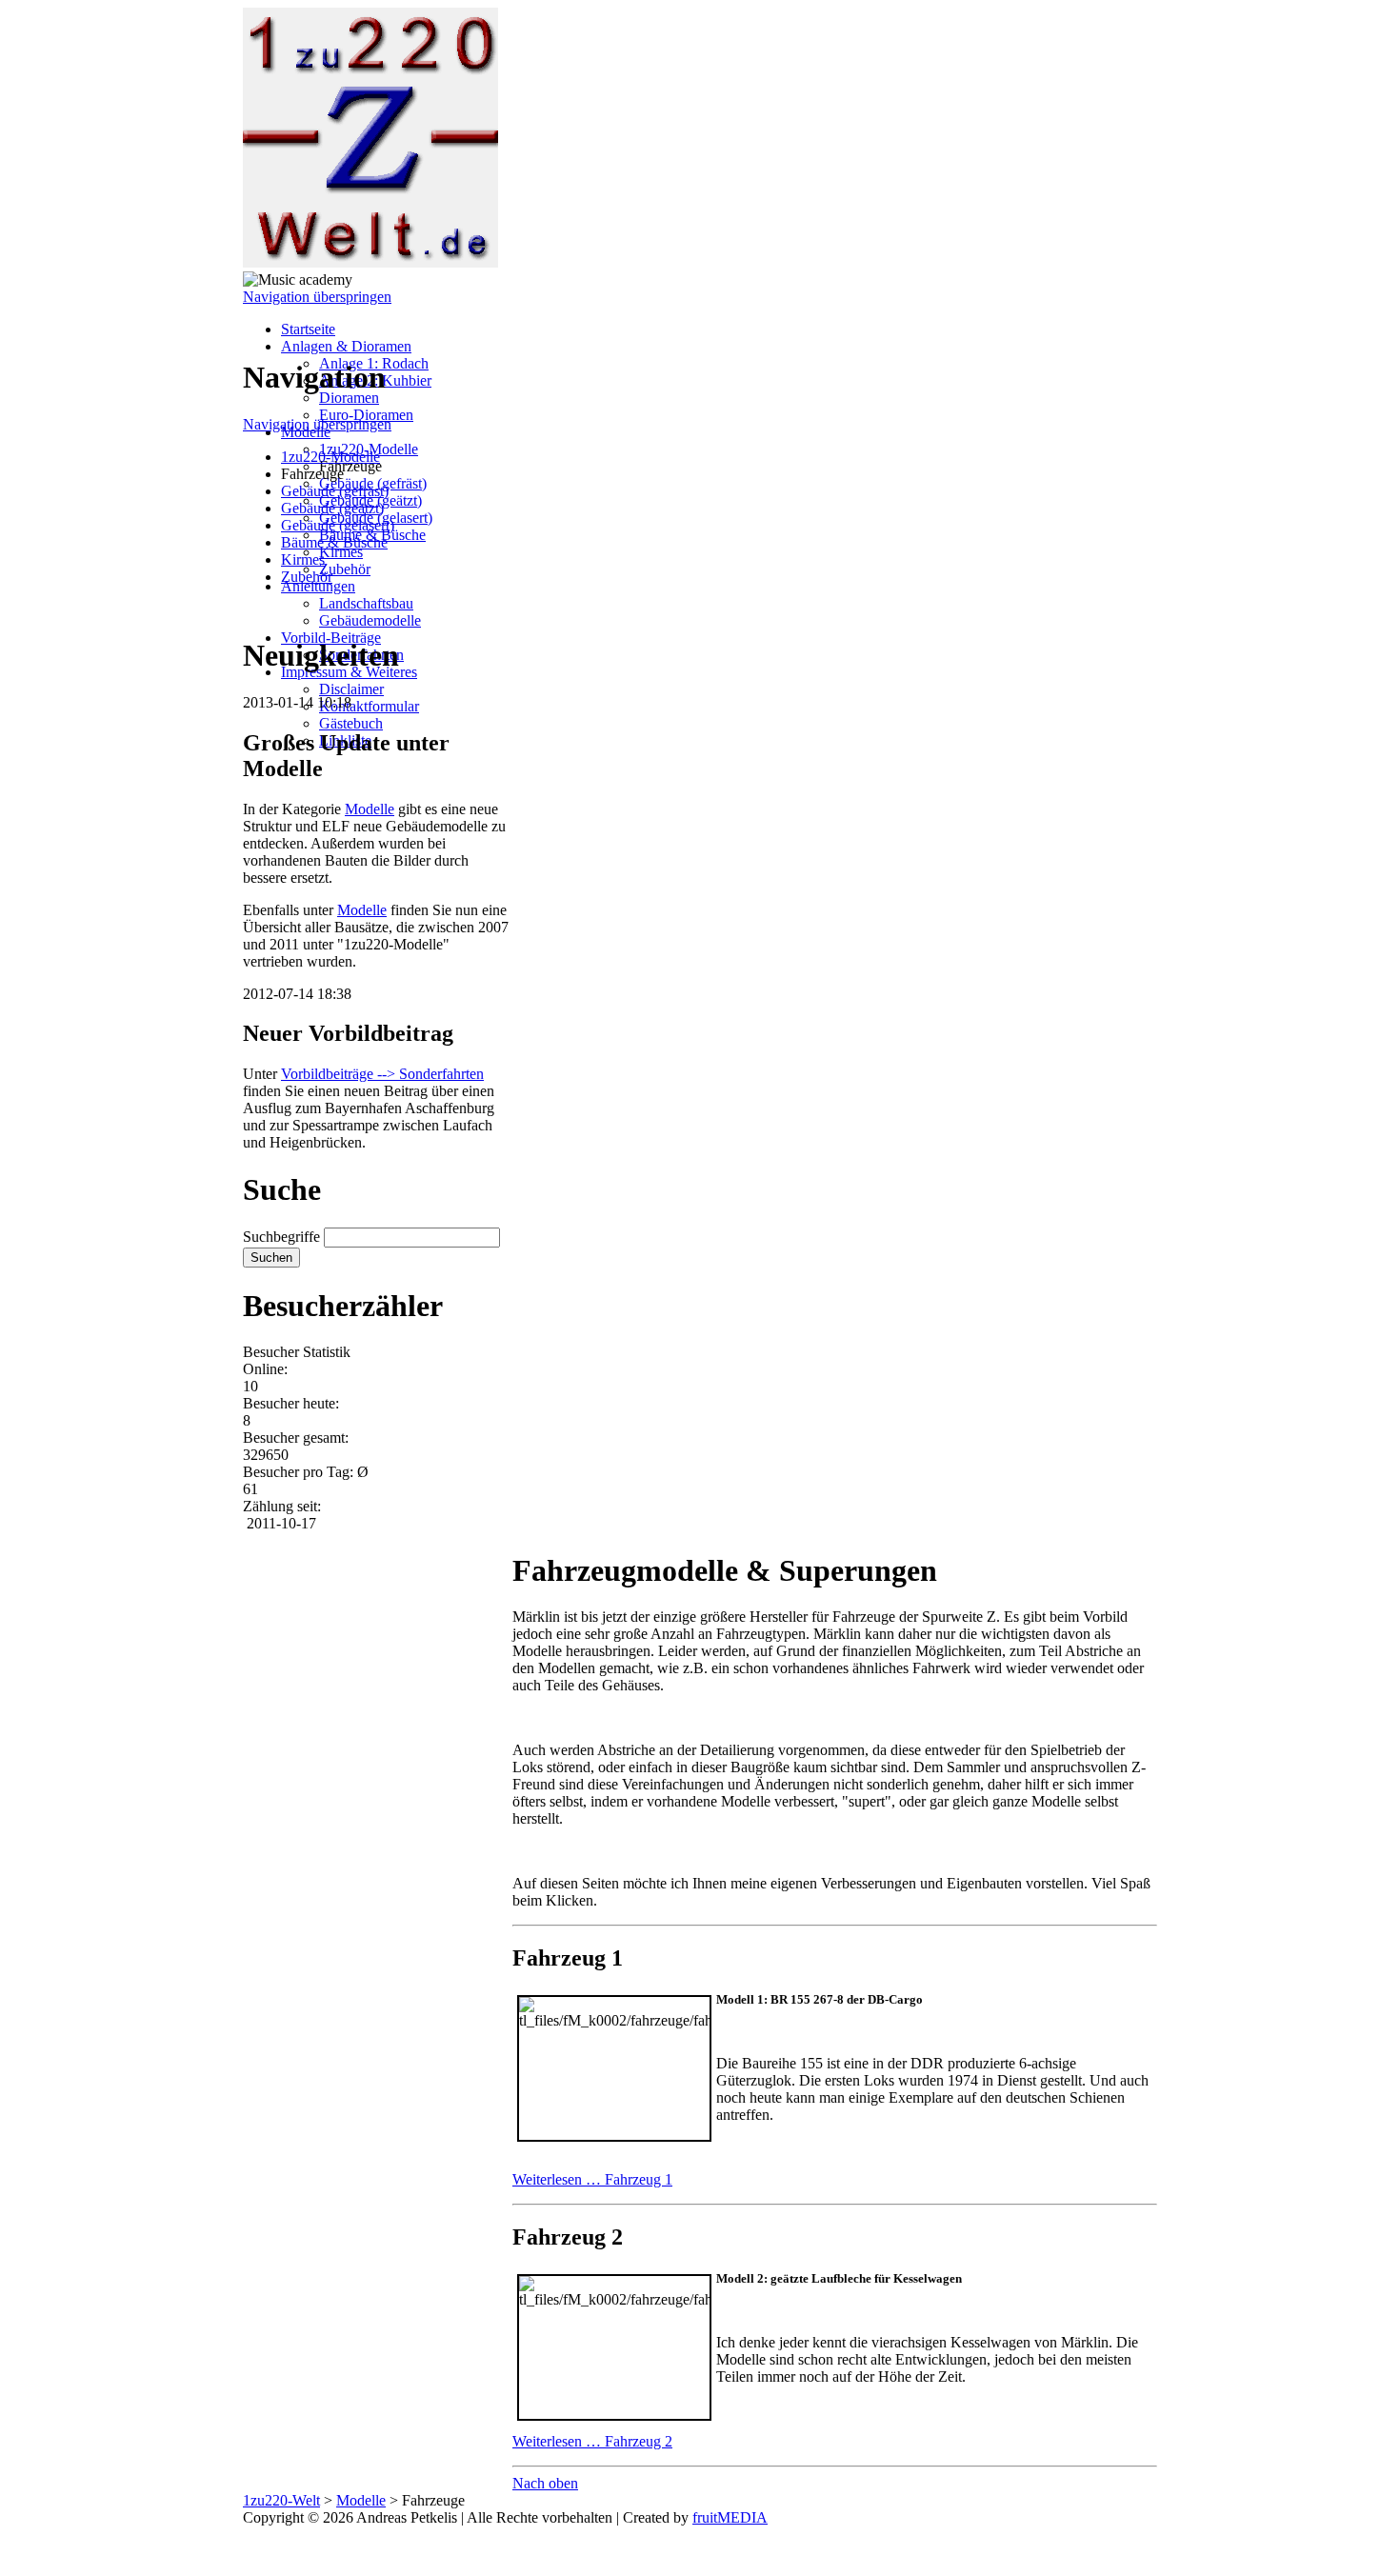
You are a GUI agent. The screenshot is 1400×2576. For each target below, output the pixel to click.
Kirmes (341, 552)
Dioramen (349, 398)
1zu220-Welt (281, 2500)
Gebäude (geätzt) (332, 508)
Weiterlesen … (592, 2179)
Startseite (308, 329)
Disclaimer (351, 689)
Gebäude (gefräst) (335, 491)
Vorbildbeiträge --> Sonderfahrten (382, 1074)
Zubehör (345, 569)
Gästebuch (351, 723)
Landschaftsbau (366, 603)
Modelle (370, 809)
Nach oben (545, 2483)
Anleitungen (318, 586)
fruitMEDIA (730, 2517)
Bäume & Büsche (334, 542)
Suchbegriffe (281, 1237)
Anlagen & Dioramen (346, 346)
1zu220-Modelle (330, 457)
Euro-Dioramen (366, 415)
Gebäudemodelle (370, 620)
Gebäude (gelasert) (338, 525)
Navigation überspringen (317, 297)
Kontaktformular (369, 706)
